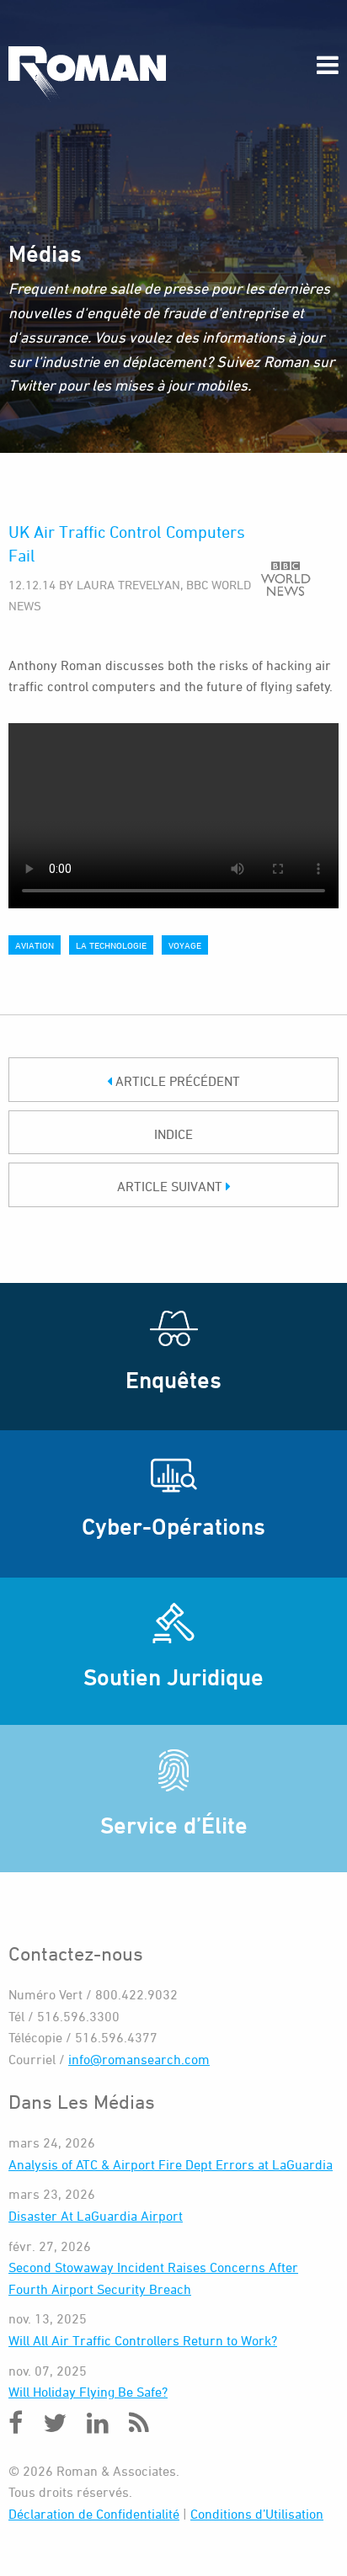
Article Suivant (171, 1186)
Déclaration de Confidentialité (94, 2514)
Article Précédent (176, 1081)
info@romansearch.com (139, 2059)
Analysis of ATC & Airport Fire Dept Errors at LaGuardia (171, 2164)
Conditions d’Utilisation (257, 2514)
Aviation (35, 945)
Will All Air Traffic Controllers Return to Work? (143, 2340)
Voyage (185, 945)
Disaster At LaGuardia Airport (96, 2216)
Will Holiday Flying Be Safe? (88, 2392)
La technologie (111, 945)
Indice (173, 1134)
